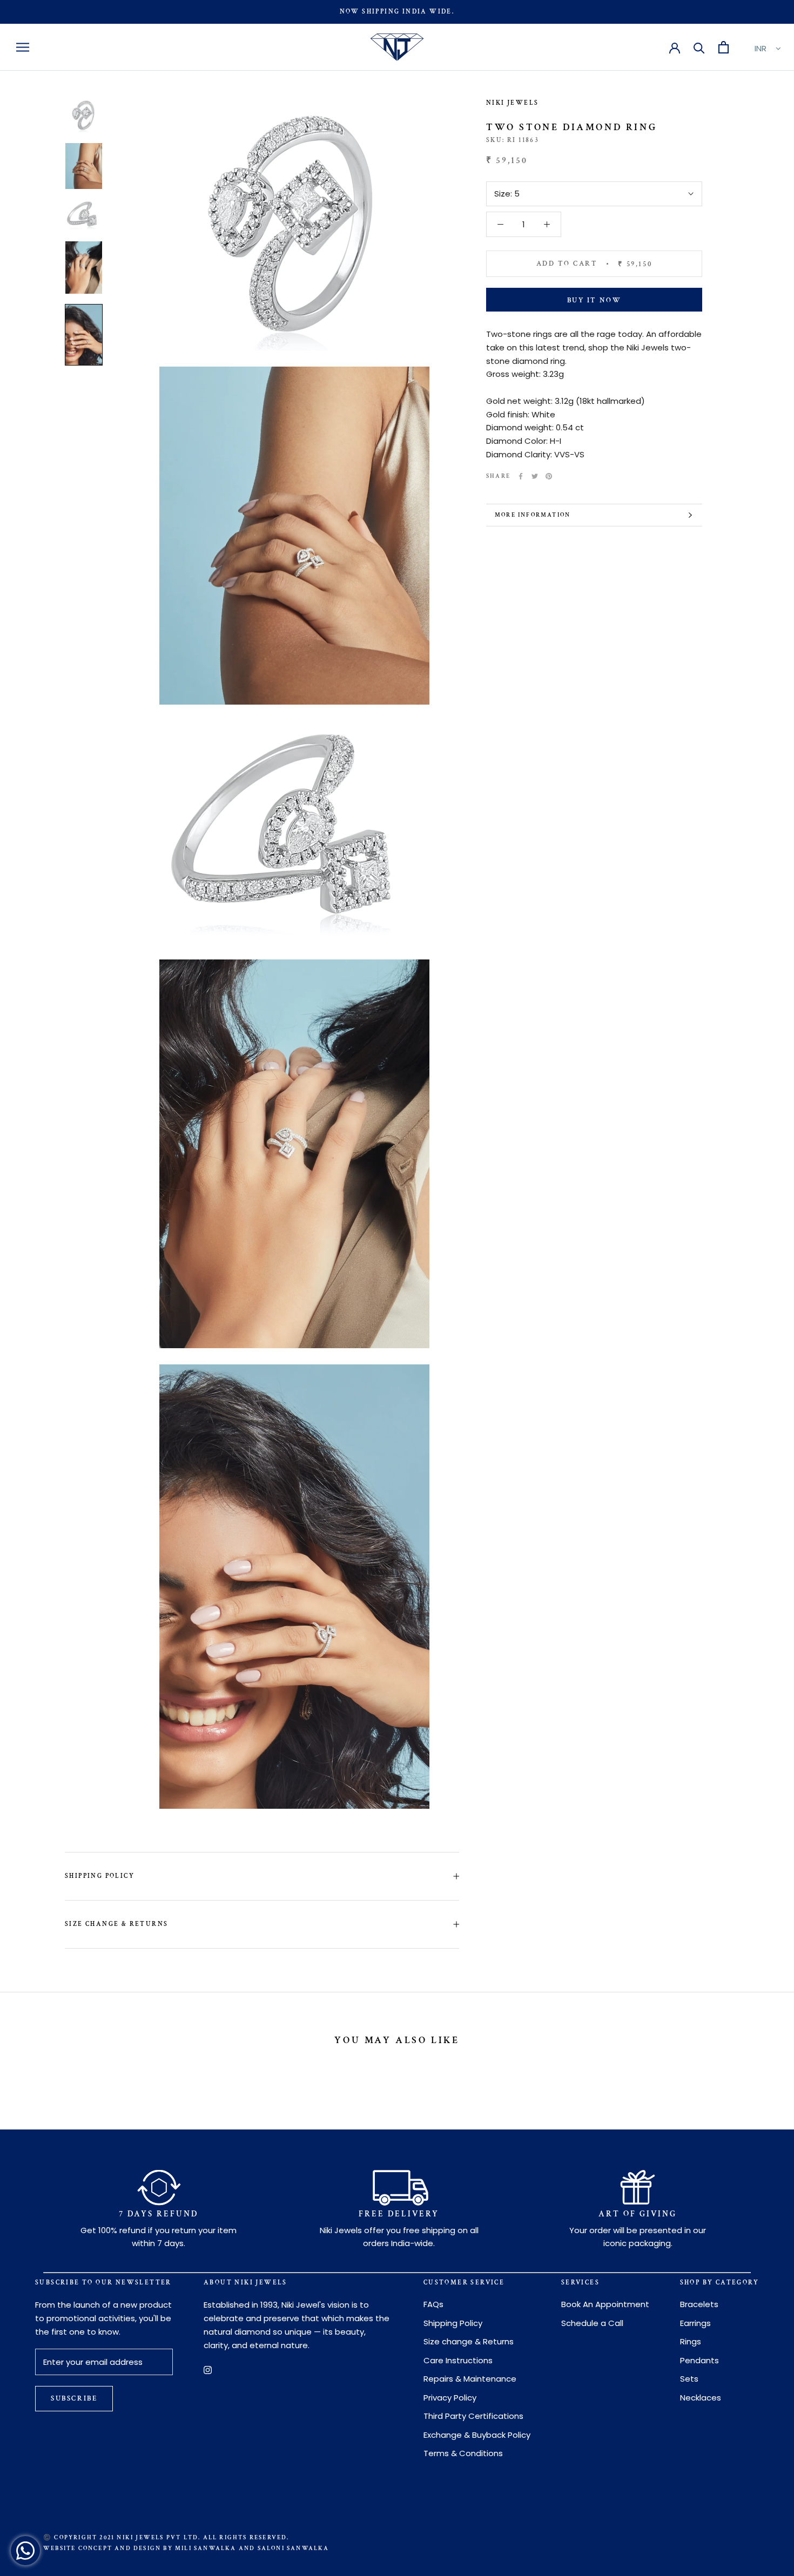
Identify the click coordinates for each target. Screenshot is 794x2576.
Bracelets (699, 2304)
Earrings (695, 2323)
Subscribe (74, 2399)
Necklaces (701, 2398)
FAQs (433, 2304)
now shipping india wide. (397, 12)
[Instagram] (208, 2369)
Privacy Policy (450, 2398)
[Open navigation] (23, 47)
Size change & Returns (116, 1924)
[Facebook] (521, 476)
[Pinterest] (549, 476)
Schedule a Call (592, 2323)
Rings (691, 2341)
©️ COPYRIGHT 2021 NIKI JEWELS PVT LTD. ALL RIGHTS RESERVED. (166, 2538)
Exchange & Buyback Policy (477, 2435)
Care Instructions (458, 2360)
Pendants (699, 2360)
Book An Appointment (605, 2304)
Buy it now (594, 300)
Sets (689, 2379)
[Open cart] (724, 47)
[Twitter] (535, 476)
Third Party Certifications (473, 2416)
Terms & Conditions (463, 2453)
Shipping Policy (100, 1876)
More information (533, 515)
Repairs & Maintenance (470, 2379)
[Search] (699, 47)
